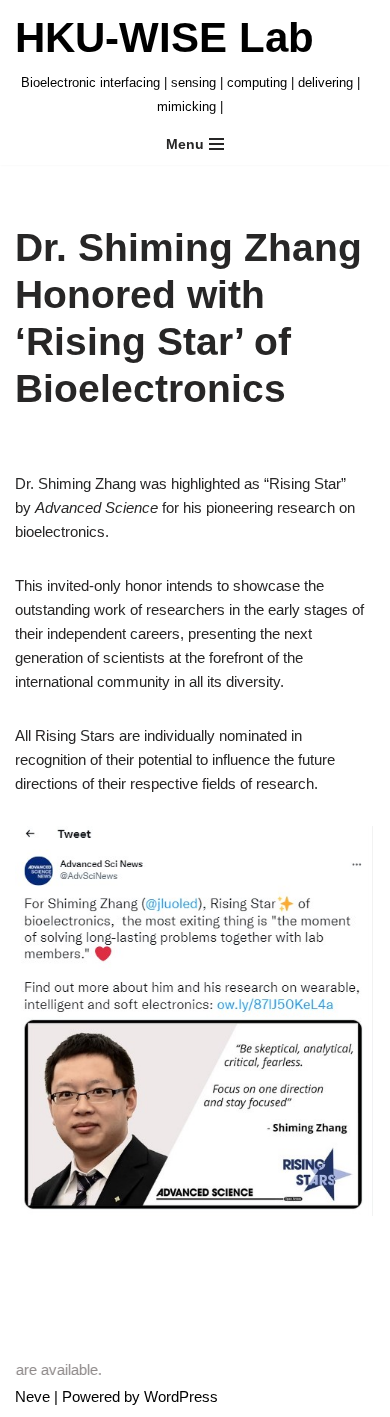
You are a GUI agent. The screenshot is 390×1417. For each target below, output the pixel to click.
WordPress (181, 1396)
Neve (32, 1396)
